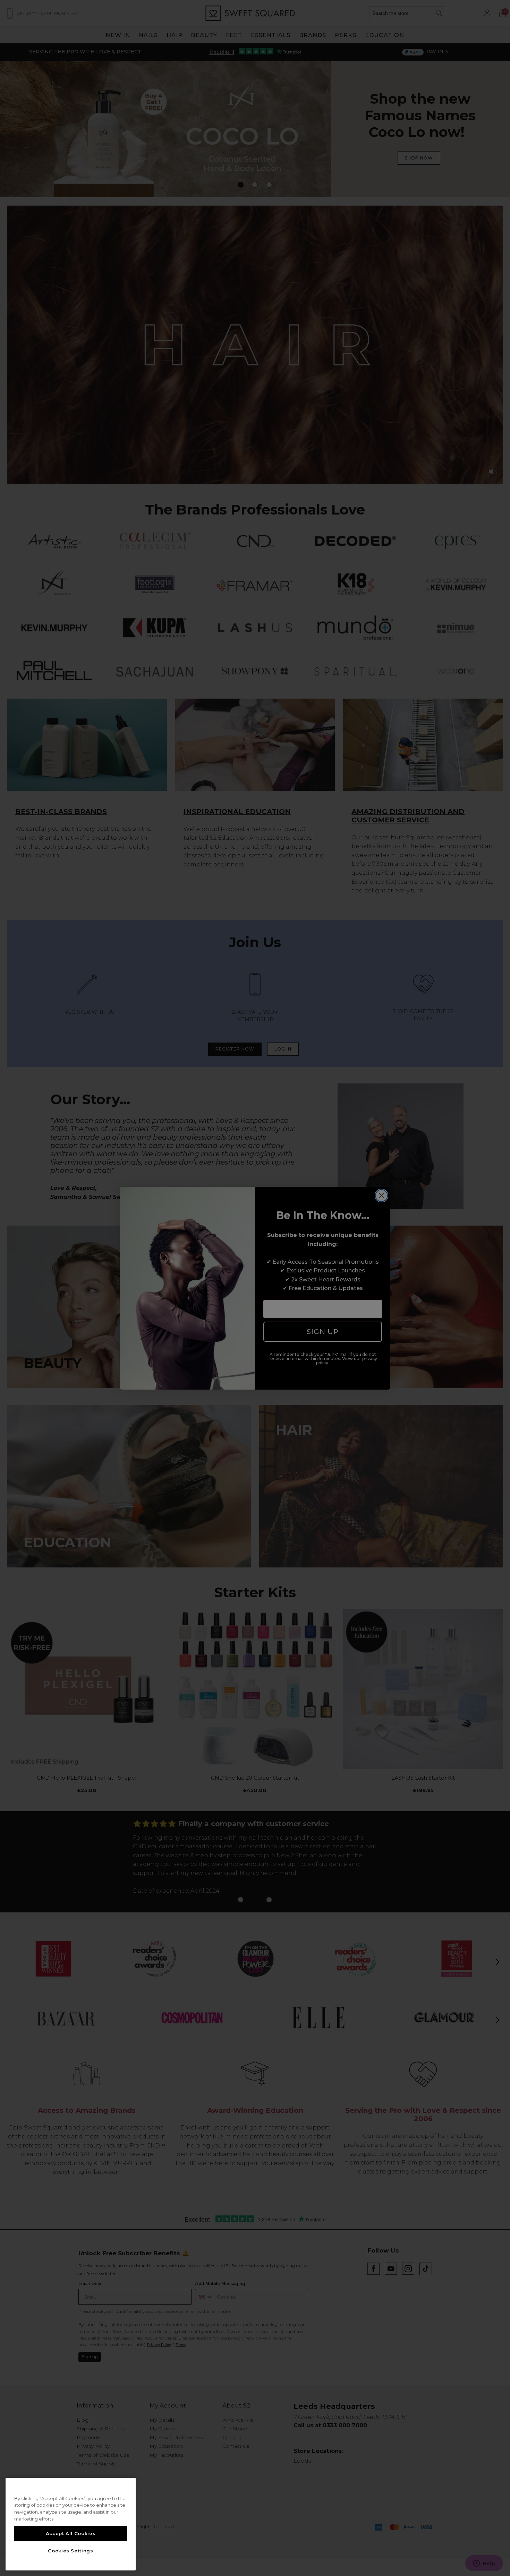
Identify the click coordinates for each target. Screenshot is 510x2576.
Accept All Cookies (71, 2533)
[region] (71, 2524)
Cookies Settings (71, 2551)
